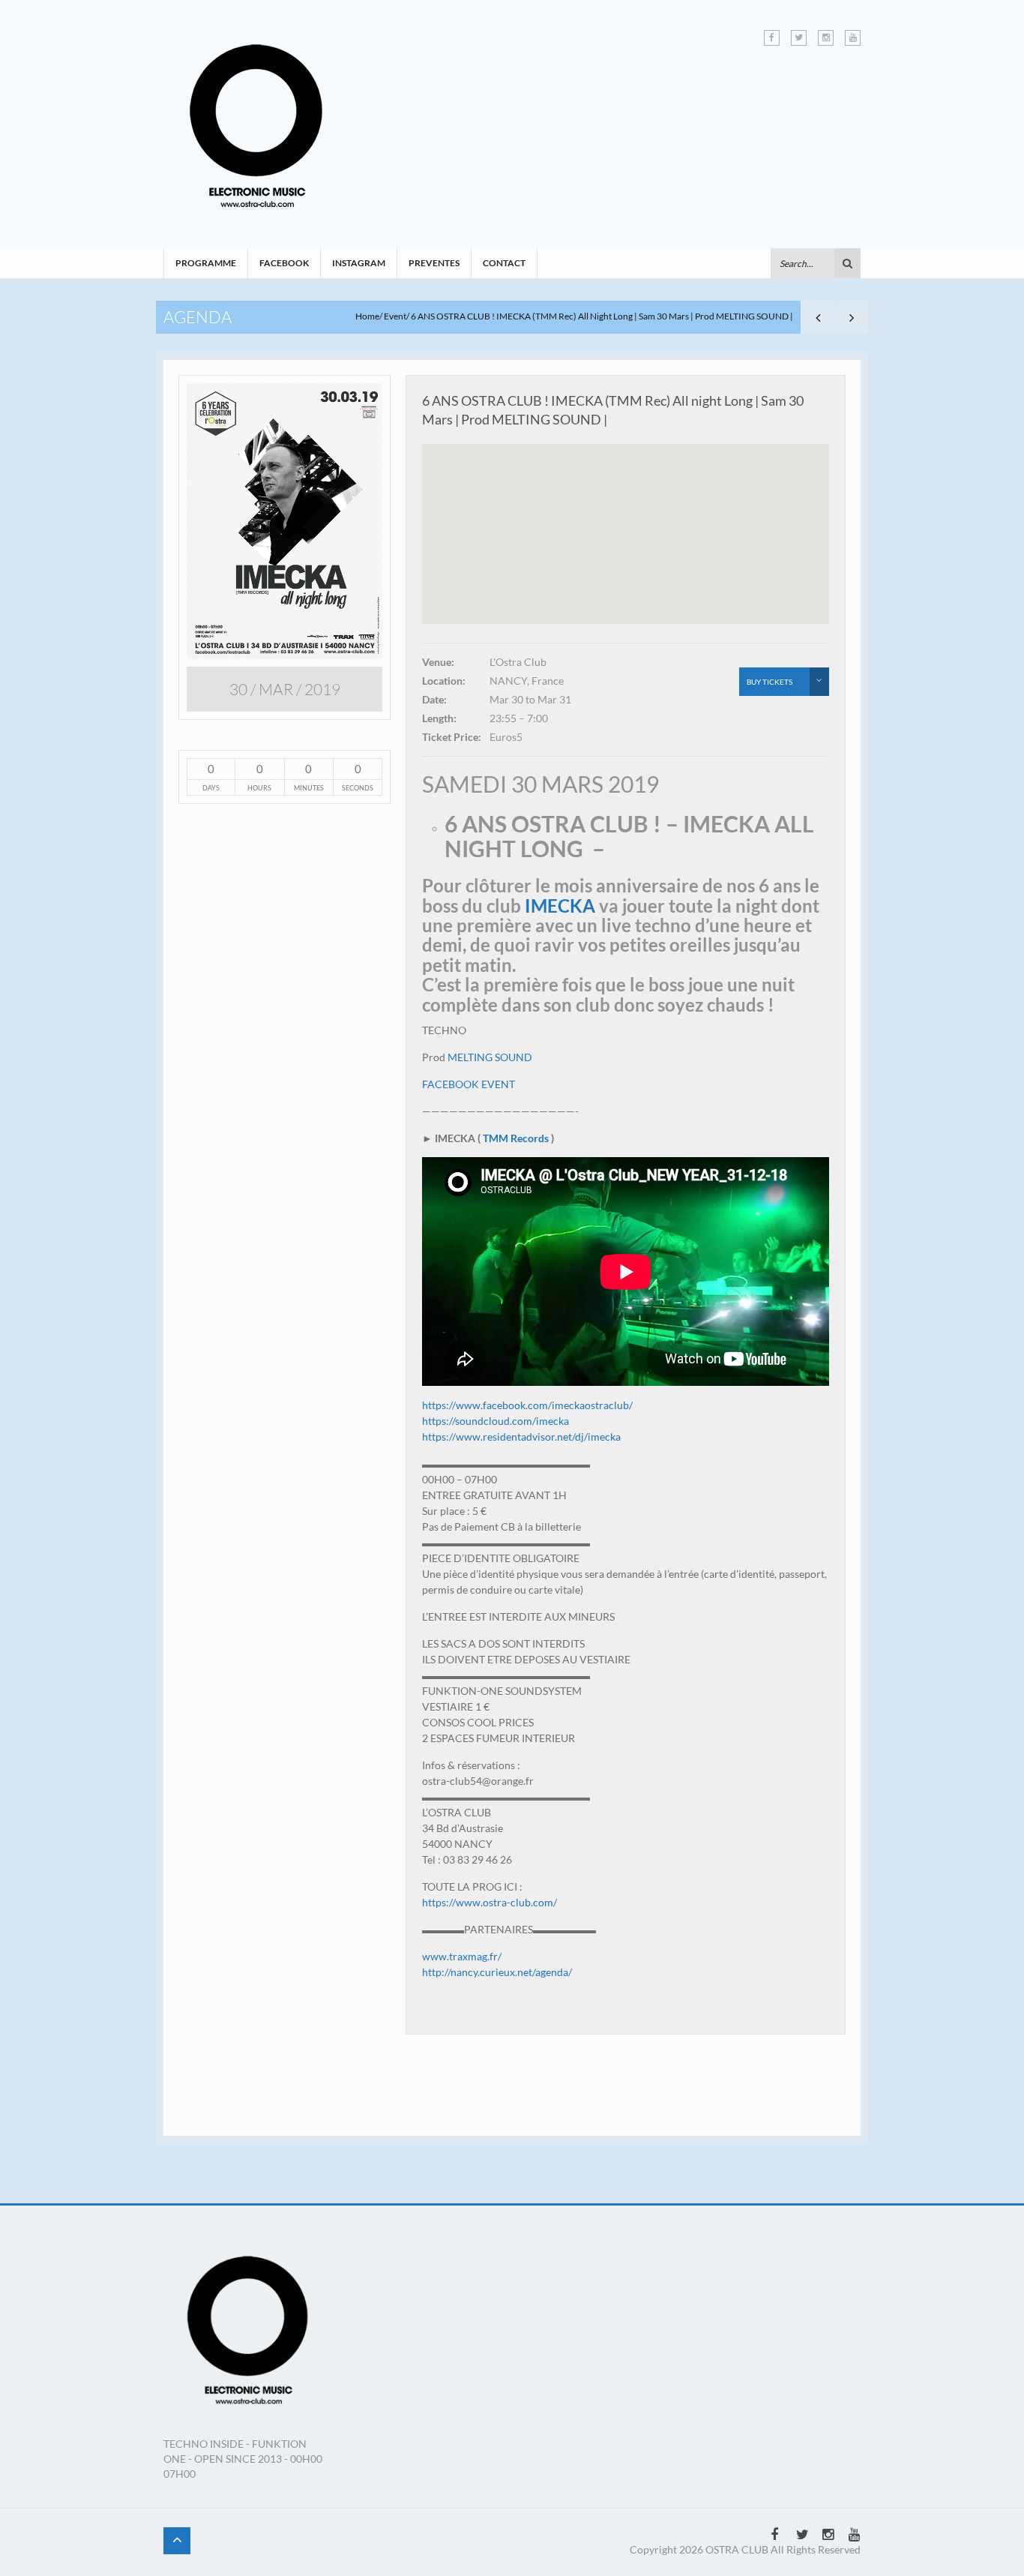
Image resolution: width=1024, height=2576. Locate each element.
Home (367, 316)
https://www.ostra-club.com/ (490, 1902)
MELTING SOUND (490, 1057)
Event (395, 316)
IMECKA (560, 906)
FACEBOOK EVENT (469, 1084)
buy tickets (769, 682)
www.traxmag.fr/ (462, 1956)
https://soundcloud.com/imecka (496, 1421)
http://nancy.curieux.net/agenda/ (497, 1972)
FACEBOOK (284, 263)
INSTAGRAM (359, 263)
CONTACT (504, 263)
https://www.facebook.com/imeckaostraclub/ (527, 1405)
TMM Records (516, 1138)
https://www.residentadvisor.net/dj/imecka (521, 1436)
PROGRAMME (206, 263)
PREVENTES (434, 263)
